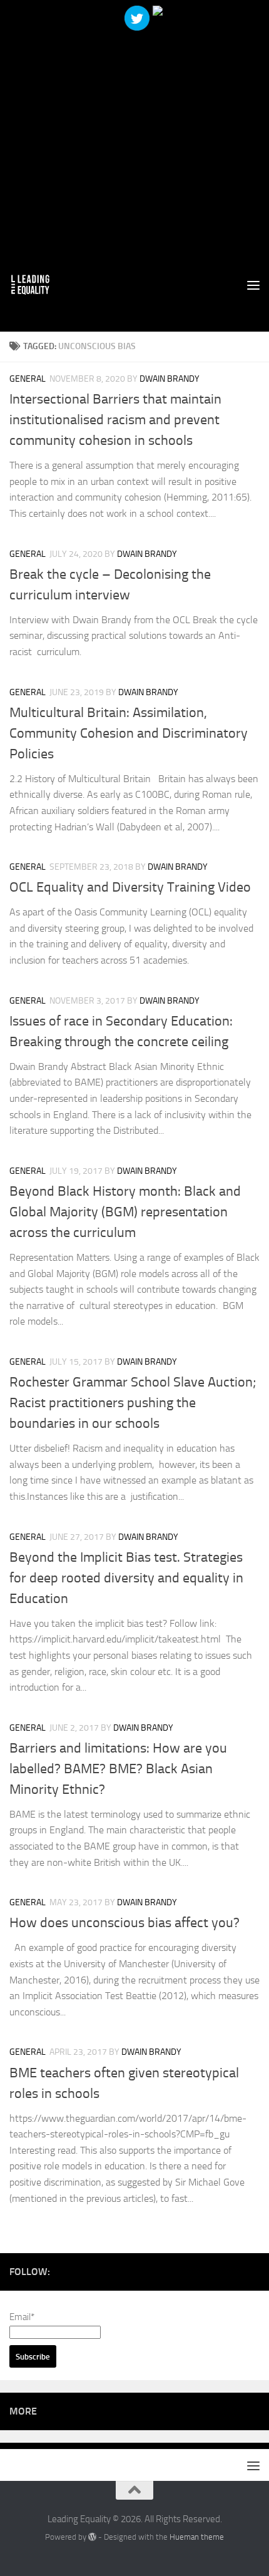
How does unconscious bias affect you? (124, 1923)
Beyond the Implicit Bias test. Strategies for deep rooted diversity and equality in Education (126, 1578)
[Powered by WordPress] (92, 2537)
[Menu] (253, 285)
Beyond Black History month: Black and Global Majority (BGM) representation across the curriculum (125, 1212)
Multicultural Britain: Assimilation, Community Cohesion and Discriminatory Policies (129, 733)
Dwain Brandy (170, 379)
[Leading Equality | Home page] (37, 285)
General (28, 379)
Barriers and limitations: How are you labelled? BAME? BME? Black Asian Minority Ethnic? (118, 1769)
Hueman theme (197, 2537)
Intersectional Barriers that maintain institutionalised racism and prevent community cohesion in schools (115, 420)
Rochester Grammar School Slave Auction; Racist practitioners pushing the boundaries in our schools (133, 1403)
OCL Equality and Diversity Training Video (130, 887)
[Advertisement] (134, 135)
